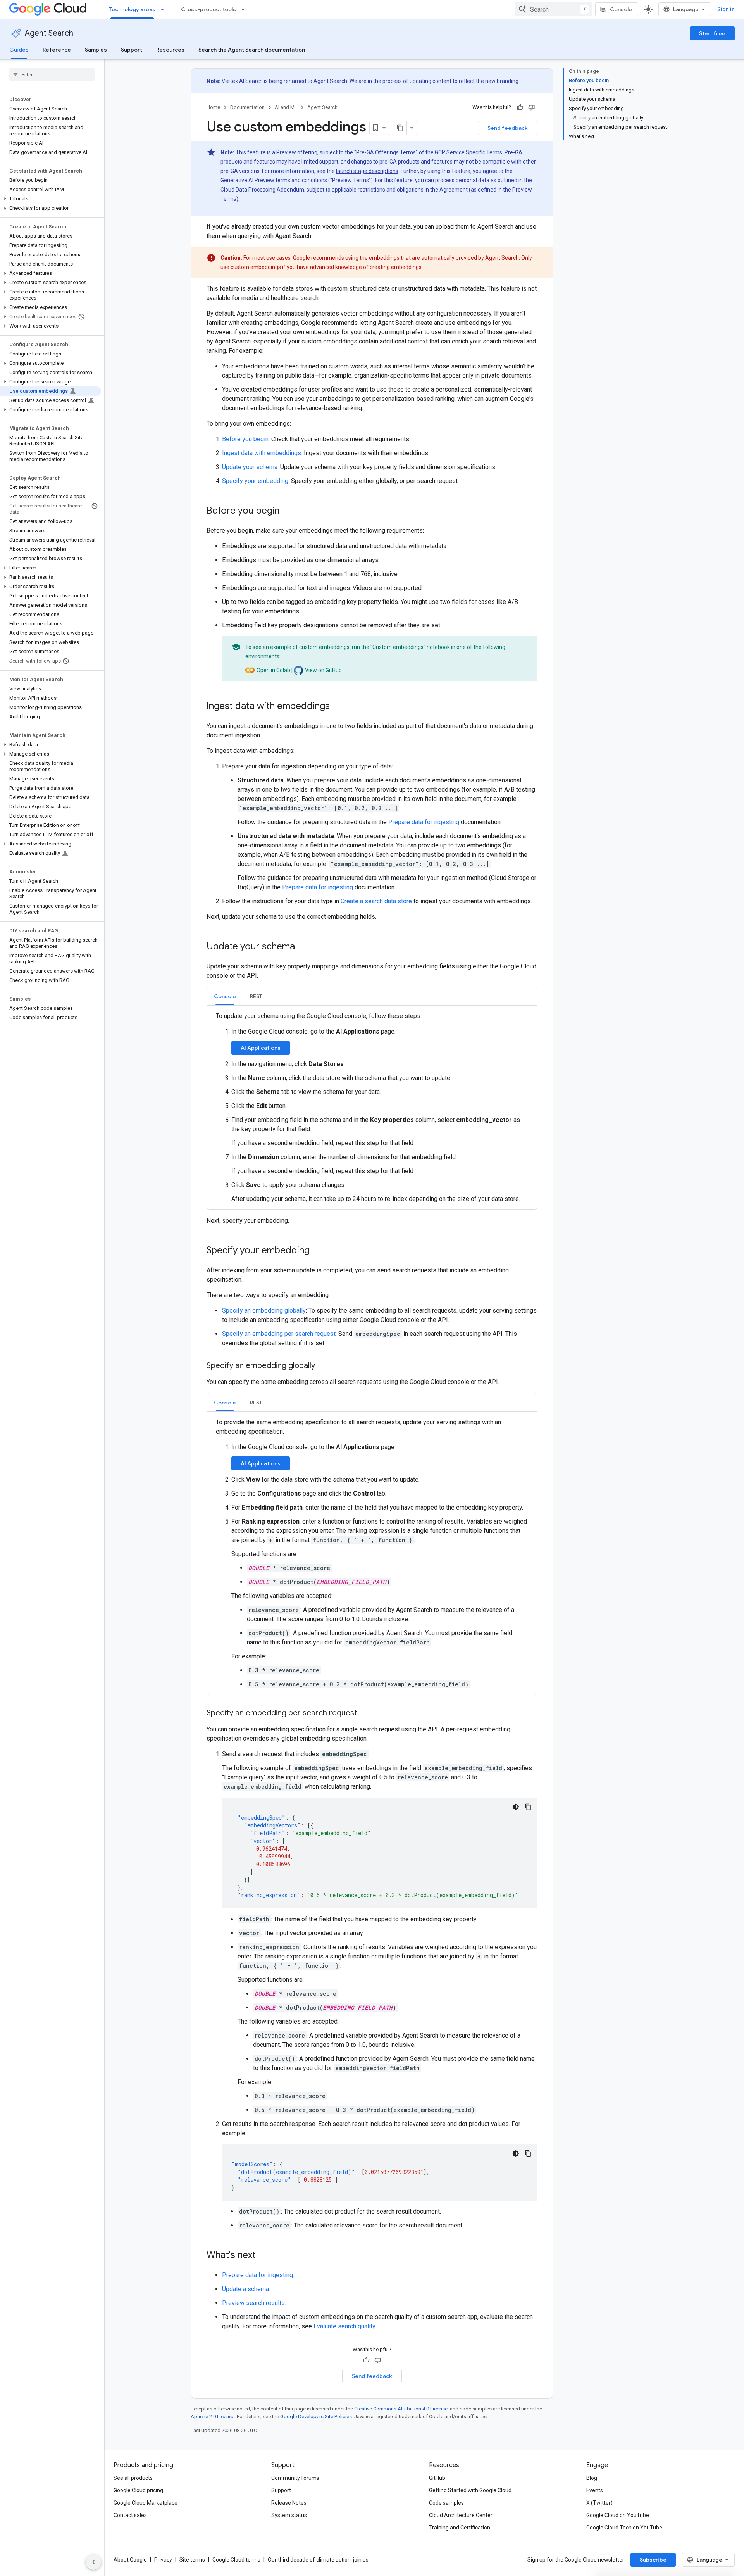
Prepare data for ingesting (424, 822)
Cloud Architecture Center (461, 2515)
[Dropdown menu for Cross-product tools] (245, 9)
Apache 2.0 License (213, 2416)
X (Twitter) (599, 2503)
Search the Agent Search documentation (252, 50)
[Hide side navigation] (93, 2562)
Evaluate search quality (344, 2326)
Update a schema (245, 2289)
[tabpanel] (372, 1108)
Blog (592, 2478)
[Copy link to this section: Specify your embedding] (317, 1251)
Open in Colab (273, 670)
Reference (57, 50)
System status (289, 2515)
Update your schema (250, 467)
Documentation (247, 107)
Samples (96, 50)
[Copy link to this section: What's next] (263, 2256)
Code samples (446, 2503)
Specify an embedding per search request (279, 1334)
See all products (133, 2478)
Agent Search (49, 33)
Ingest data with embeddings (262, 453)
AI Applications (261, 1048)
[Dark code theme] (516, 1807)
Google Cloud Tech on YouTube (624, 2528)
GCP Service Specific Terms (468, 152)
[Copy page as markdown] (400, 128)
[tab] (225, 996)
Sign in (726, 9)
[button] (51, 199)
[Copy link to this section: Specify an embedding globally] (323, 1366)
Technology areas (132, 9)
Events (595, 2490)
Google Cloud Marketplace (146, 2503)
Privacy (163, 2560)
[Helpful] (520, 107)
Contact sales (130, 2515)
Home (213, 107)
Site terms (192, 2560)
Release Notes (289, 2503)
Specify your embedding (255, 481)
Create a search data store (376, 901)
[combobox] (553, 9)
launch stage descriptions (367, 171)
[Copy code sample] (528, 1807)
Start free (712, 33)
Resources (170, 50)
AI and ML (286, 107)
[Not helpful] (532, 107)
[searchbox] (52, 74)
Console (621, 9)
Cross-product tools (208, 9)
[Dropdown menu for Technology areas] (165, 9)
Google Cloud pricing (138, 2490)
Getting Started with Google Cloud (470, 2490)
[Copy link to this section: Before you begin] (287, 511)
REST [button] (256, 996)
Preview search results (253, 2303)
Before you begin (245, 439)
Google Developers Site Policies (316, 2416)
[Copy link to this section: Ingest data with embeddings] (338, 707)
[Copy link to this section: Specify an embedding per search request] (365, 1713)
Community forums (295, 2478)
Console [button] (225, 996)
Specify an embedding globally (264, 1310)
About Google (130, 2560)
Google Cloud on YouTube (618, 2515)
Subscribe (653, 2560)
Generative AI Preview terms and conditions (274, 180)
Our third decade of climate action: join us (318, 2560)
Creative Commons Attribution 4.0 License (401, 2409)
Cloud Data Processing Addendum (262, 190)
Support (132, 50)
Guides (19, 50)
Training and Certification (460, 2528)
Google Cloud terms (236, 2560)
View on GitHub (323, 670)
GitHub (437, 2478)
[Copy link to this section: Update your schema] (303, 947)
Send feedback (508, 128)
